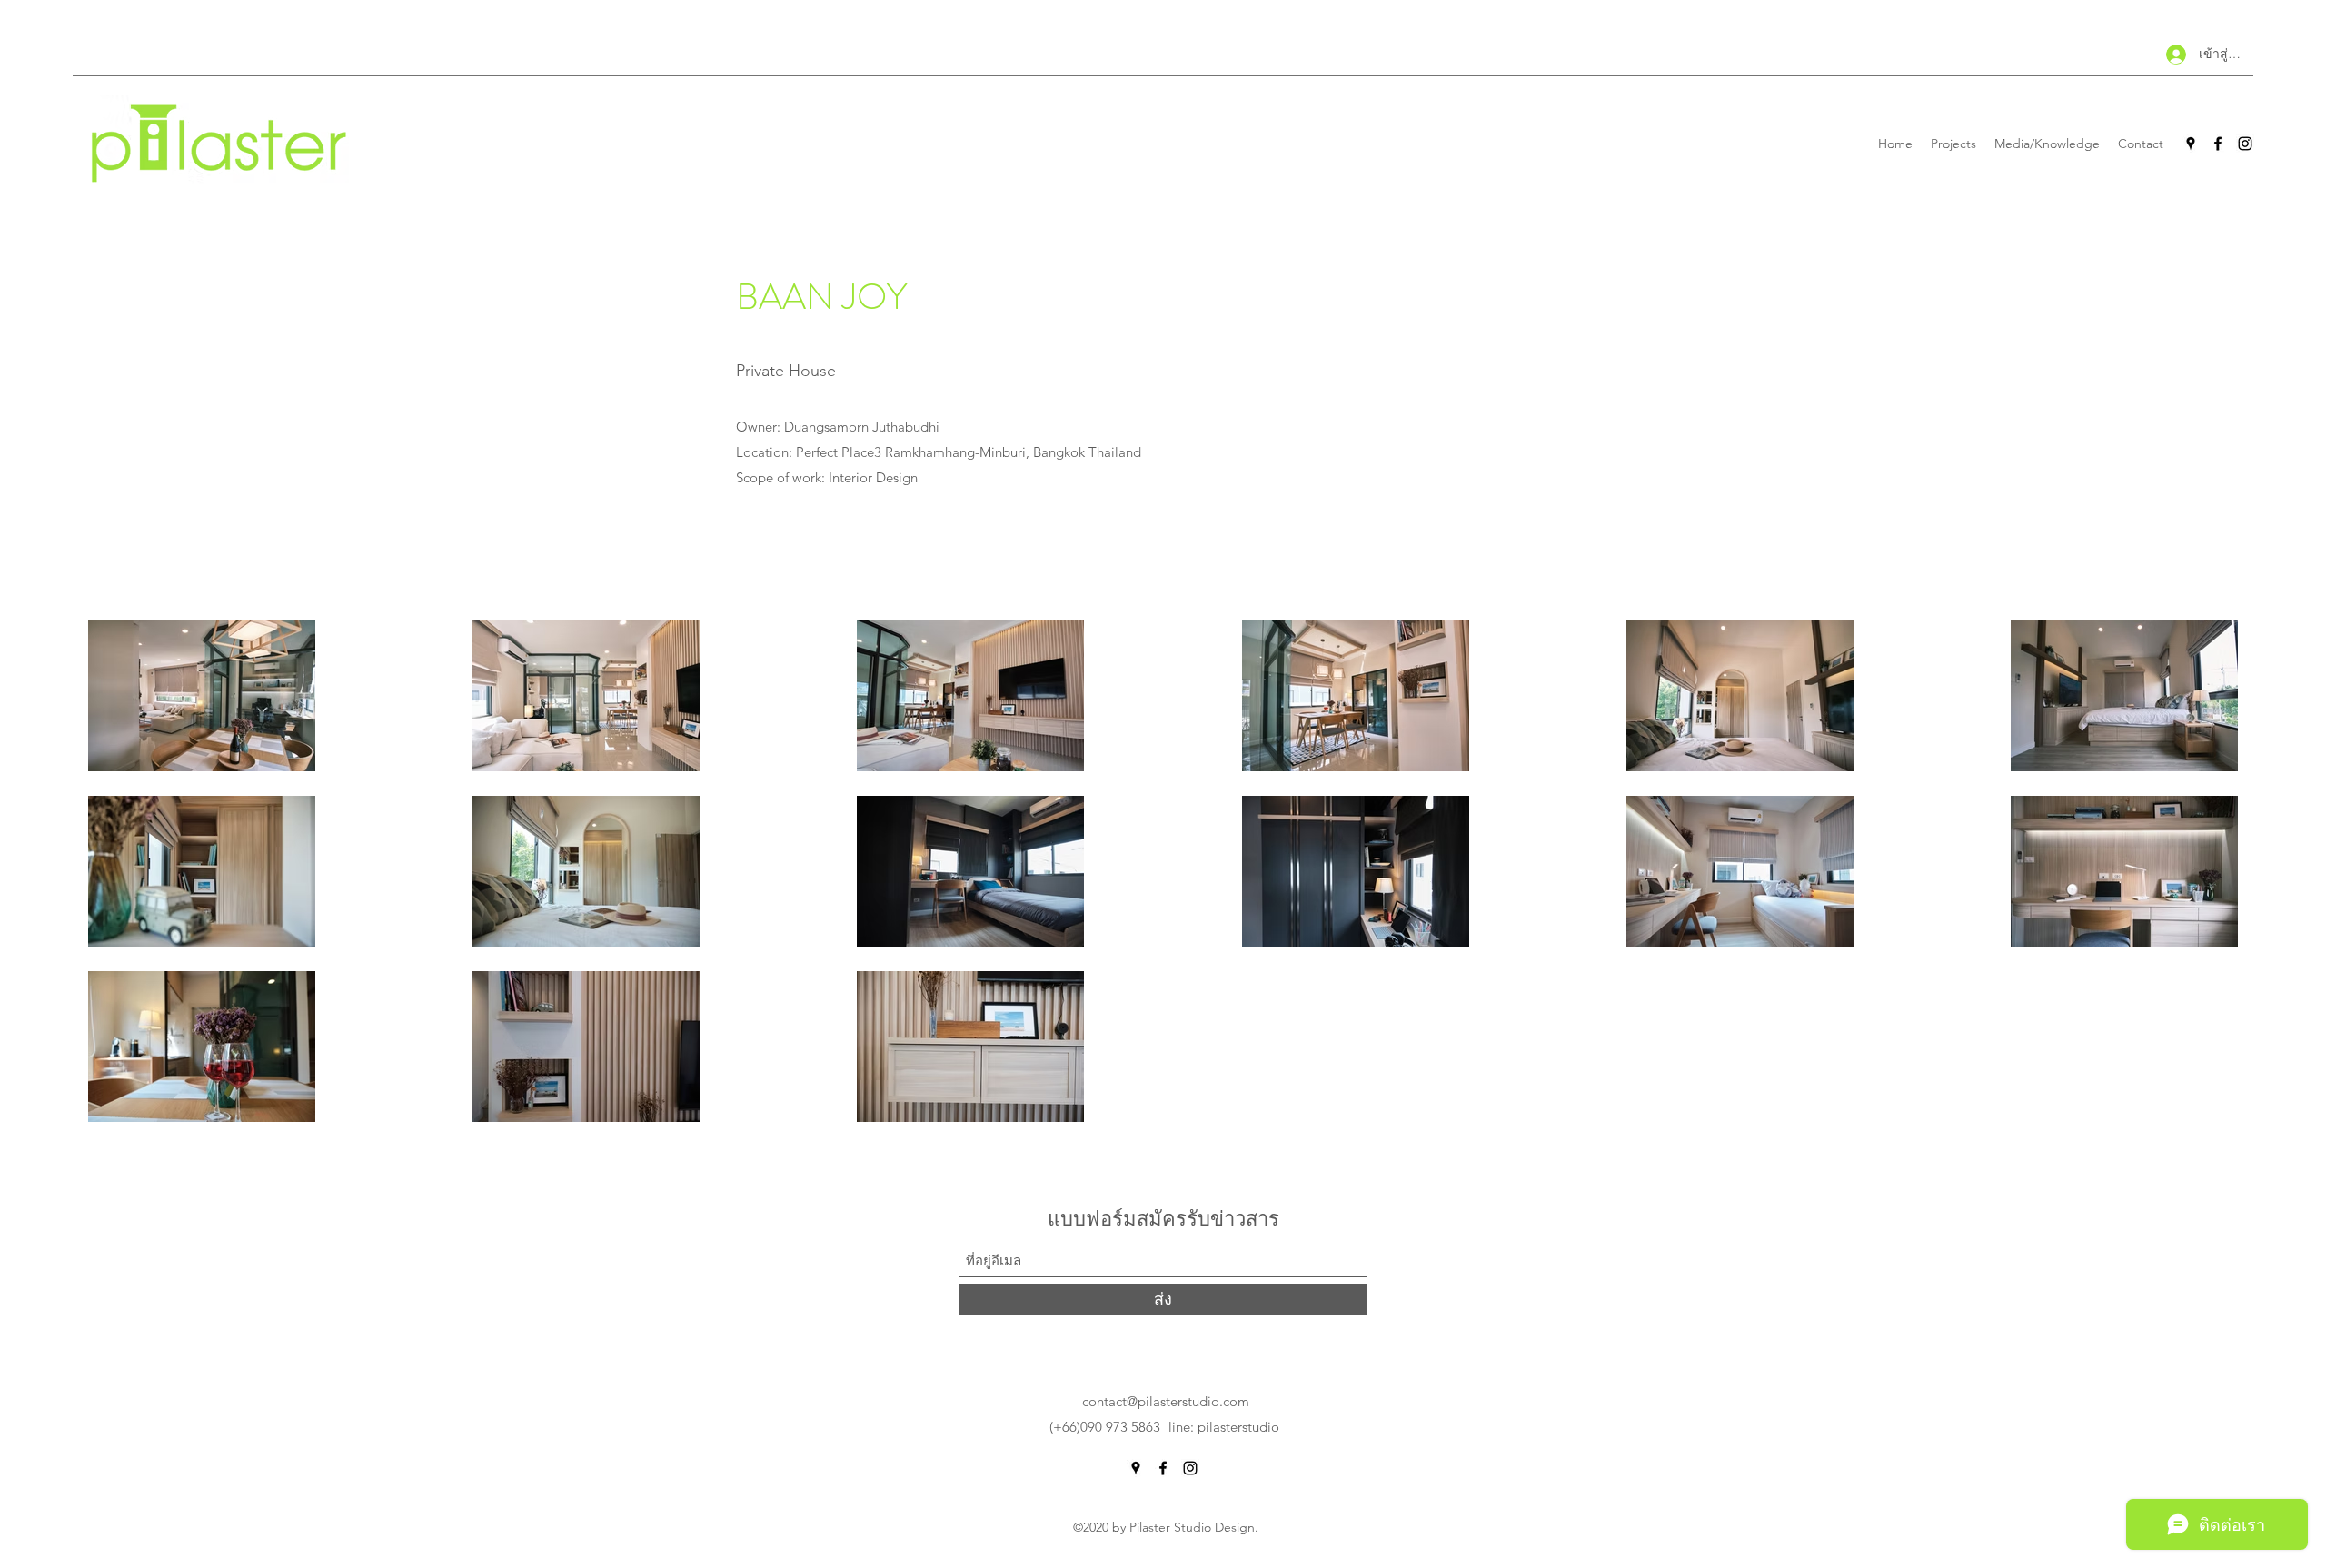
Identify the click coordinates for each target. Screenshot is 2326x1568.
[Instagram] (2245, 144)
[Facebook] (2218, 144)
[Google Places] (2191, 144)
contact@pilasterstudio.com (1166, 1401)
